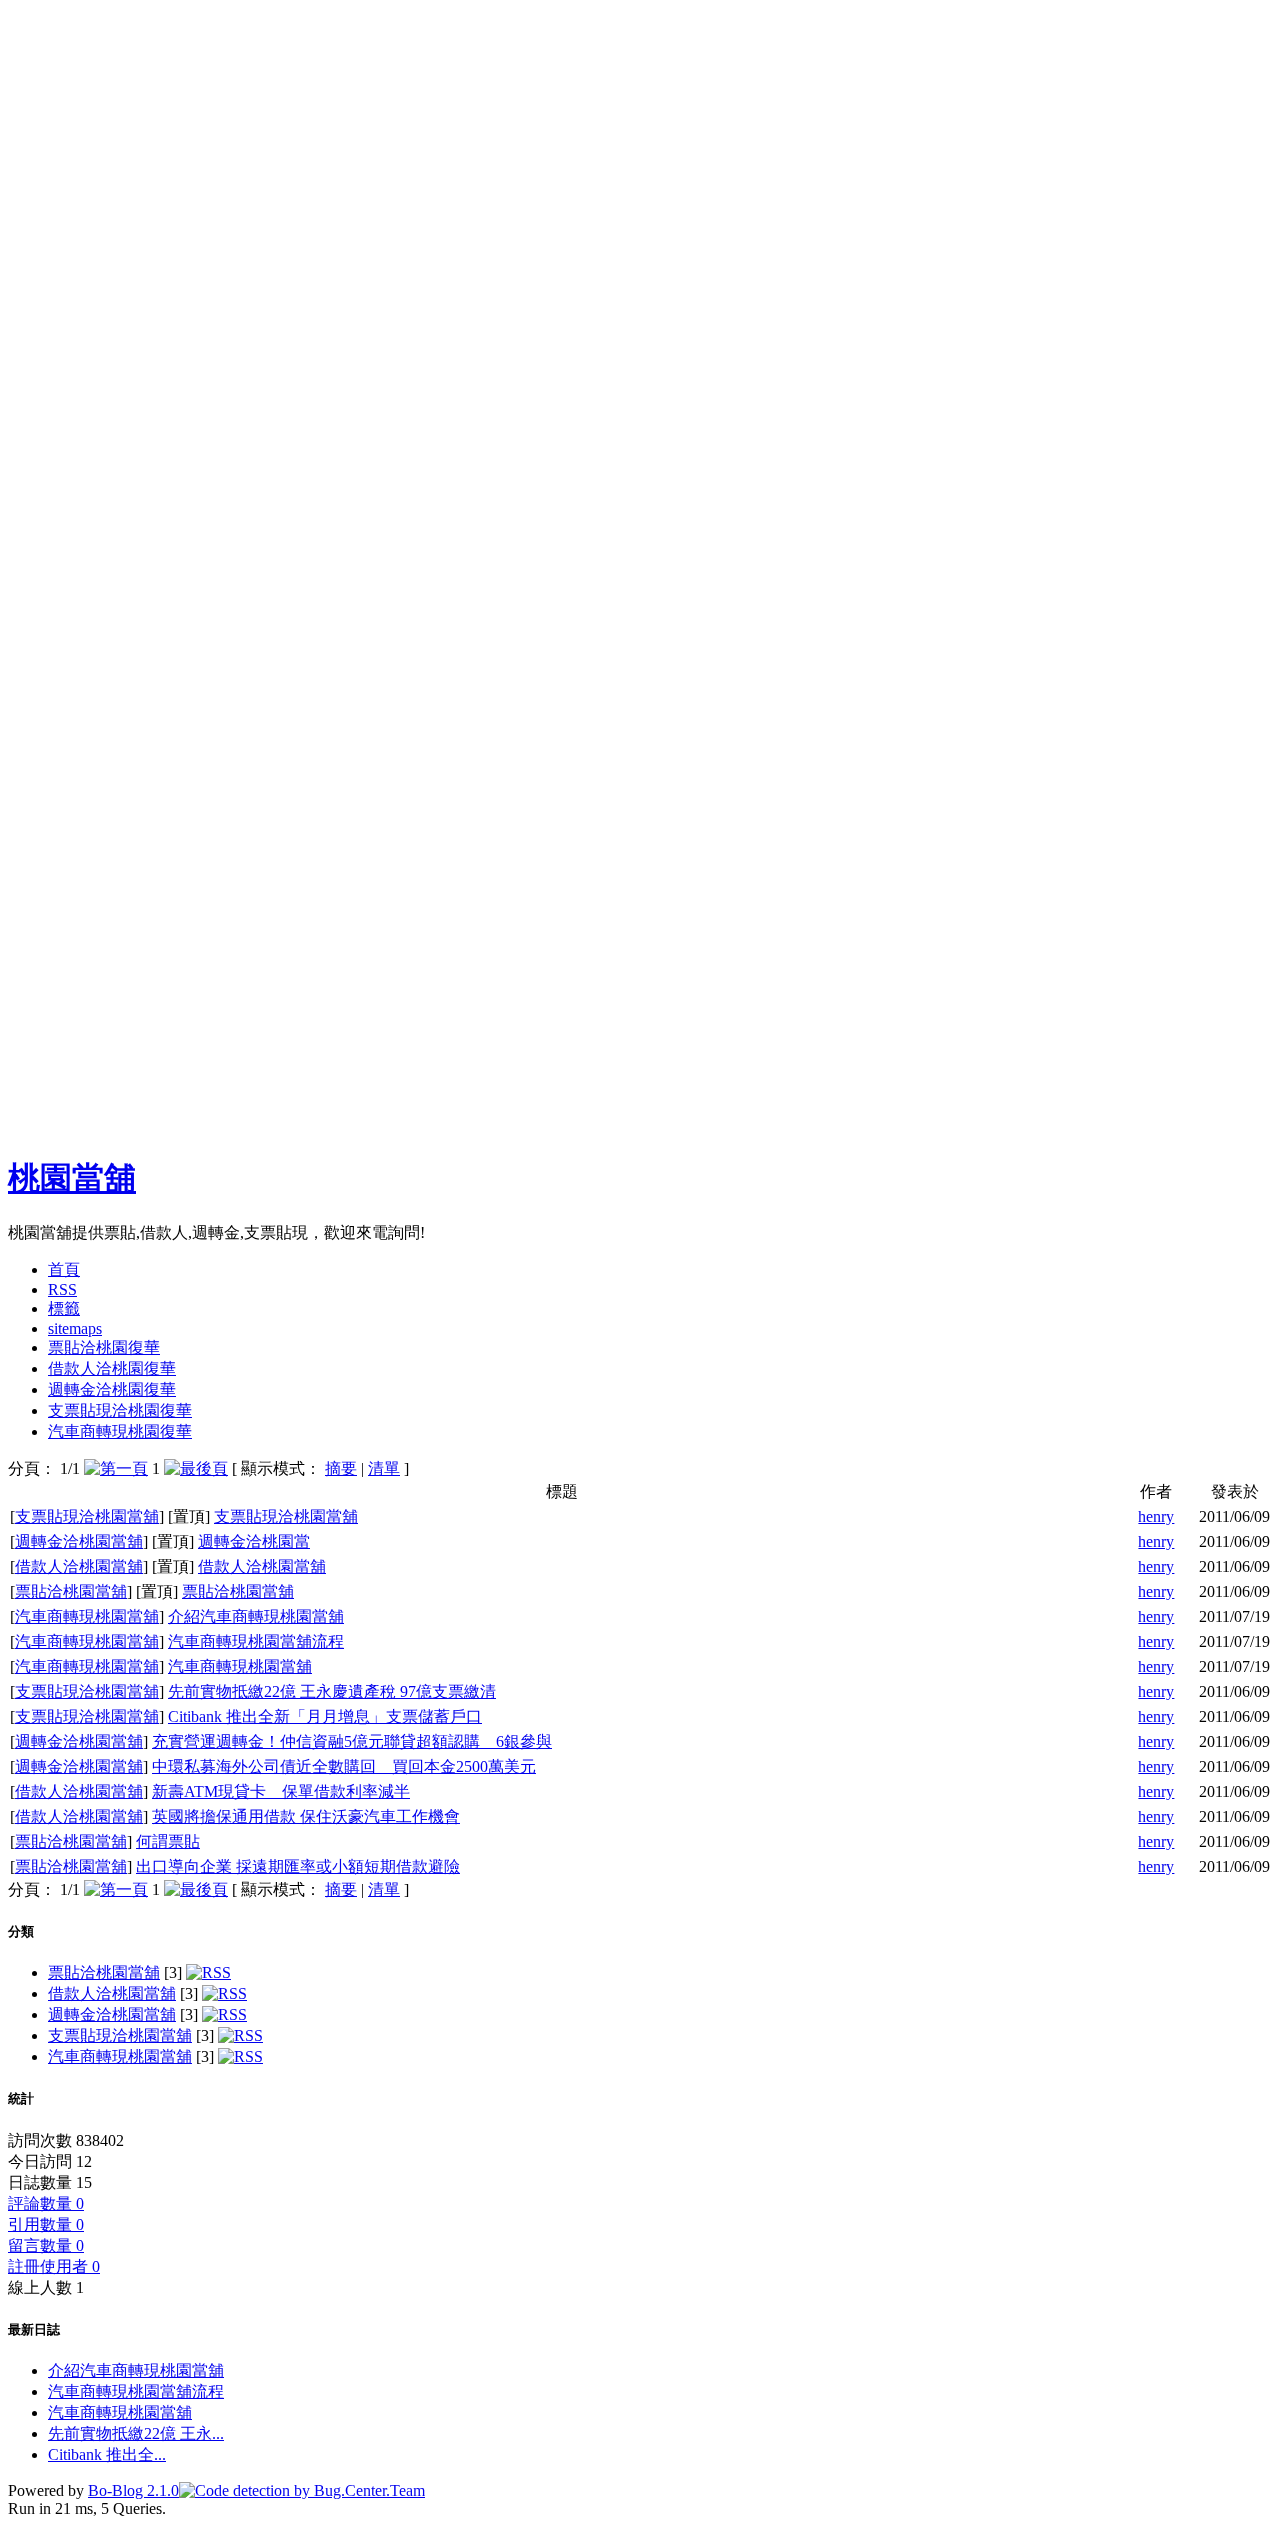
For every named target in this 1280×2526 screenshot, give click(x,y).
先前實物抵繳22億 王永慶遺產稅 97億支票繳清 (332, 1691)
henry (1156, 1516)
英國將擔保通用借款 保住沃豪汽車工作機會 (306, 1816)
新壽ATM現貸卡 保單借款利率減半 (281, 1791)
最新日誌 (34, 2329)
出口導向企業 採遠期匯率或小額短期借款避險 (298, 1866)
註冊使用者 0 (54, 2266)
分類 (21, 1931)
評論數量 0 (46, 2203)
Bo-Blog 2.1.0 (133, 2490)
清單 (384, 1468)
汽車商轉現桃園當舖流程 (256, 1641)
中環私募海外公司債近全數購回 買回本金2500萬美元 (344, 1766)
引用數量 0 (46, 2224)
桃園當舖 (72, 1178)
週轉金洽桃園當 (254, 1541)
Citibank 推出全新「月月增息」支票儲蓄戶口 (325, 1716)
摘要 (341, 1468)
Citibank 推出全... (107, 2454)
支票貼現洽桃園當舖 (87, 1516)
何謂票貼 (168, 1841)
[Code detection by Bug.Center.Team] (302, 2490)
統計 (21, 2098)
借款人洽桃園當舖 (79, 1566)
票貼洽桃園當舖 (71, 1591)
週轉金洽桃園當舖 (79, 1541)
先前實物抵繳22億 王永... (136, 2433)
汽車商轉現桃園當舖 (87, 1616)
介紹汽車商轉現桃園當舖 (256, 1616)
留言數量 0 (46, 2245)
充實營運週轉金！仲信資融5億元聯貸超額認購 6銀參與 (352, 1741)
